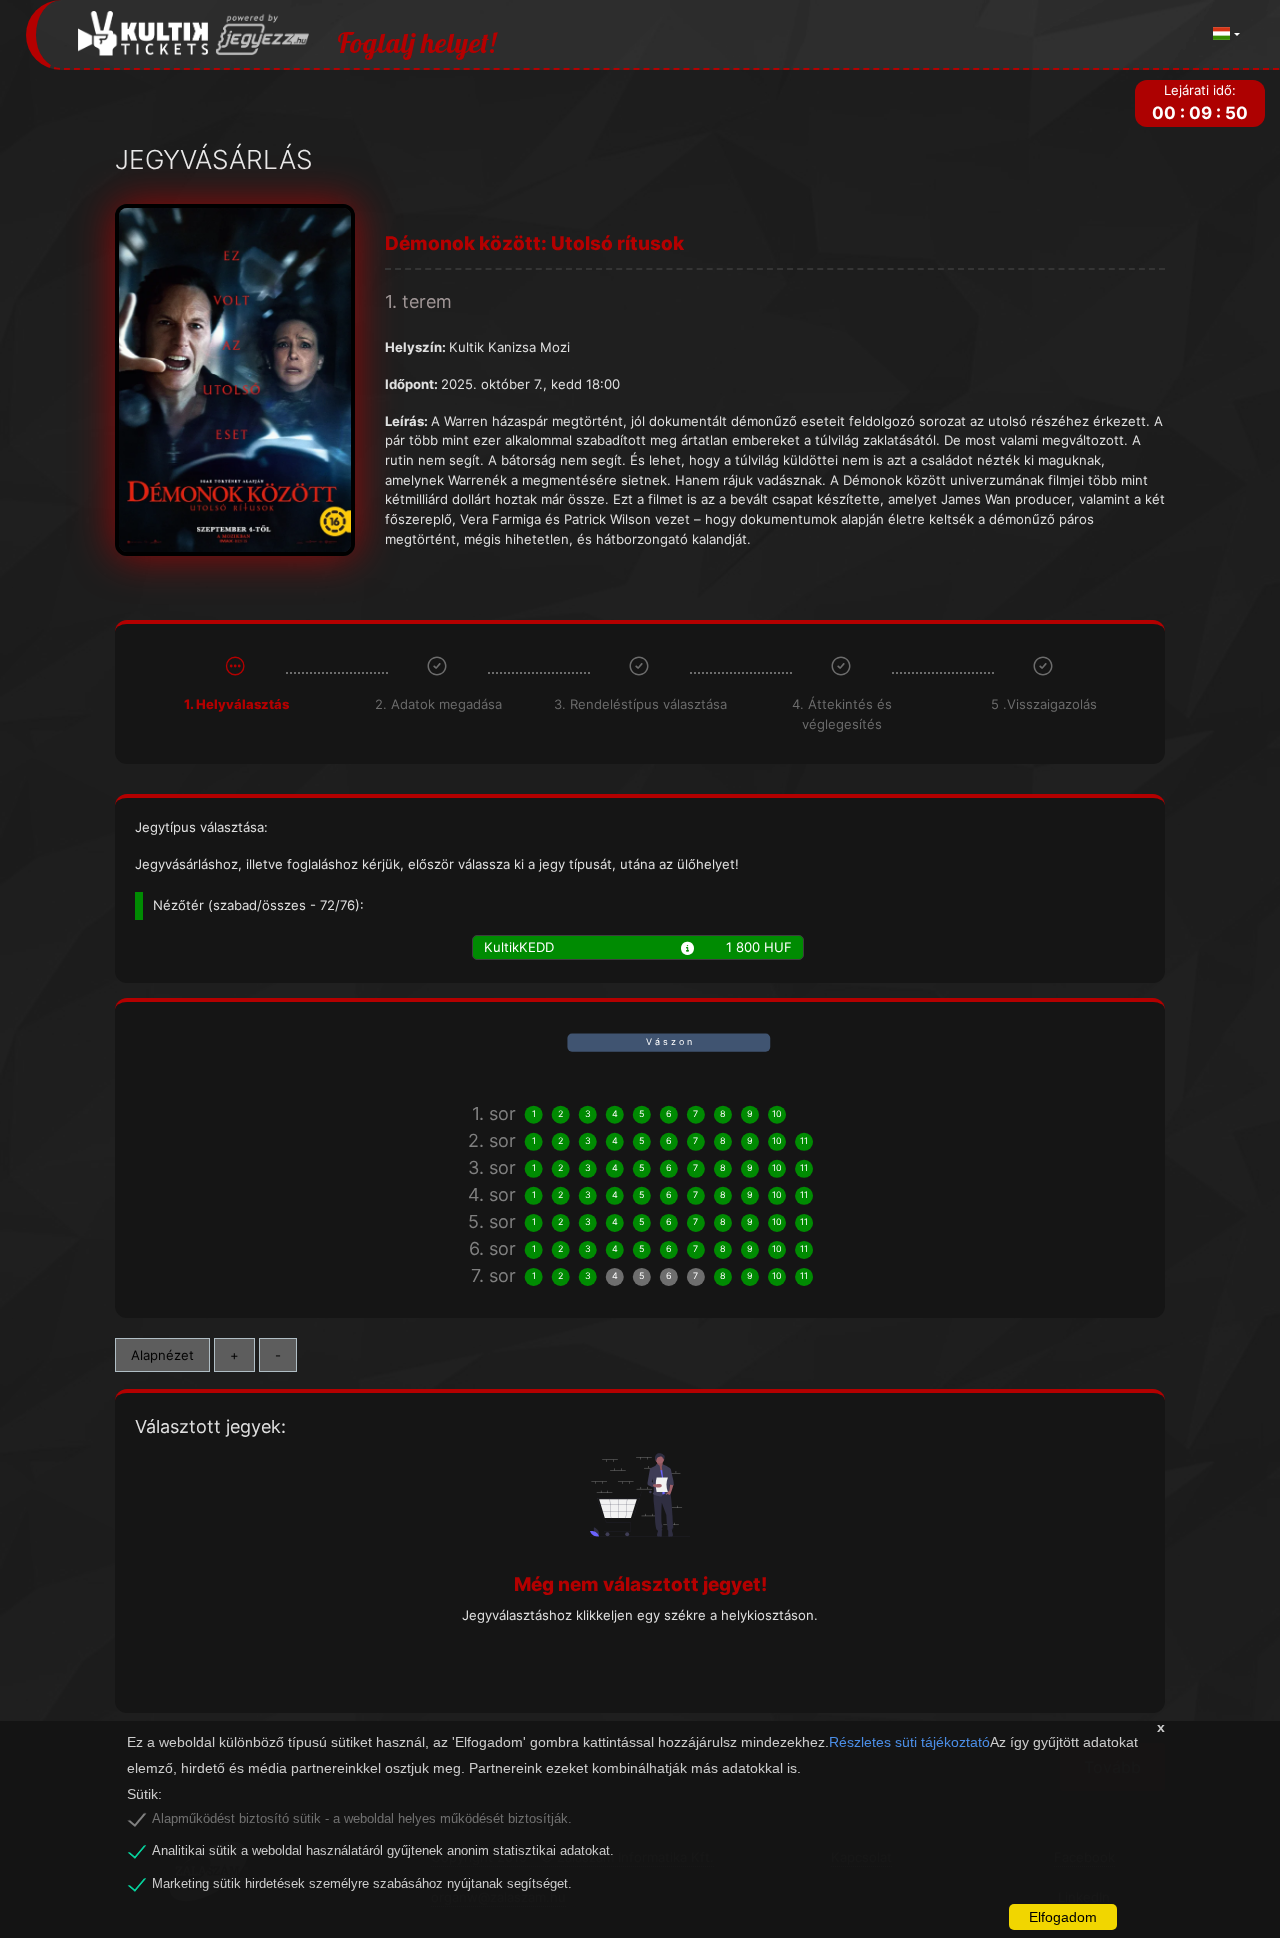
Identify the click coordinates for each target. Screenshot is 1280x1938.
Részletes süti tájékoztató (909, 1742)
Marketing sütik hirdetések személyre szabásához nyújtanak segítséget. (362, 1884)
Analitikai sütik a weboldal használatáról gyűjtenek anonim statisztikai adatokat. (383, 1851)
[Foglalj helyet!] (194, 34)
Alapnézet (162, 1355)
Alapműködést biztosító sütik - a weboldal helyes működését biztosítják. (362, 1819)
